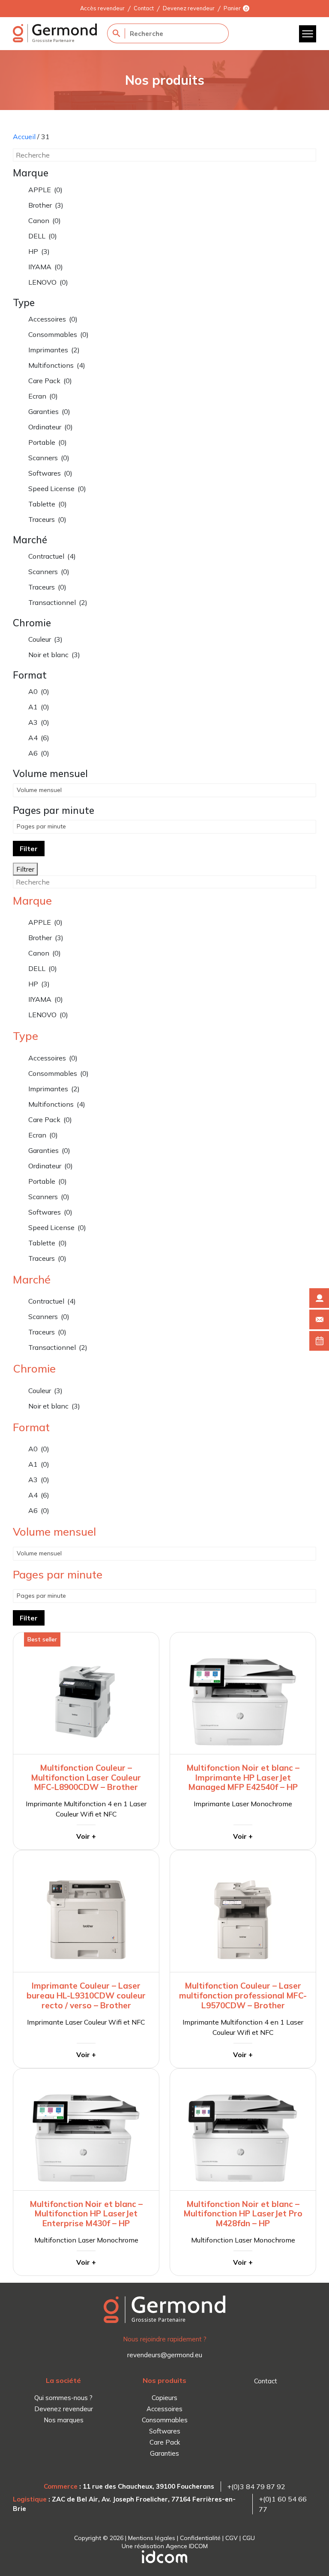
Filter (29, 849)
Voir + (86, 1836)
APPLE (45, 190)
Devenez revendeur (189, 8)
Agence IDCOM (187, 2546)
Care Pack (50, 381)
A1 (39, 707)
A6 (39, 753)
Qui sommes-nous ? (63, 2398)
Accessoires (53, 319)
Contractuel (52, 556)
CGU (249, 2538)
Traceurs (47, 519)
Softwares (50, 473)
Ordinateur (51, 427)
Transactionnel (58, 602)
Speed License (57, 488)
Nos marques (64, 2420)
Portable (48, 442)
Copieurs (164, 2398)
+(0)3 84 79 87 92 (256, 2487)
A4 (39, 738)
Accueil (24, 137)
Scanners (49, 458)
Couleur (45, 639)
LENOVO (48, 282)
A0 (39, 691)
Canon (45, 220)
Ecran (43, 396)
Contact (144, 8)
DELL (43, 236)
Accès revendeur (102, 8)
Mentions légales (152, 2538)
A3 (39, 722)
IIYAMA (46, 267)
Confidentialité (200, 2538)
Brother (46, 205)
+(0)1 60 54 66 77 (283, 2504)
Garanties (49, 411)
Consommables (58, 334)
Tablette (48, 504)
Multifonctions (57, 365)
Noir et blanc (54, 655)
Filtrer (25, 869)
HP (39, 251)
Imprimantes (54, 350)
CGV (232, 2538)
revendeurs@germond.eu (165, 2355)
